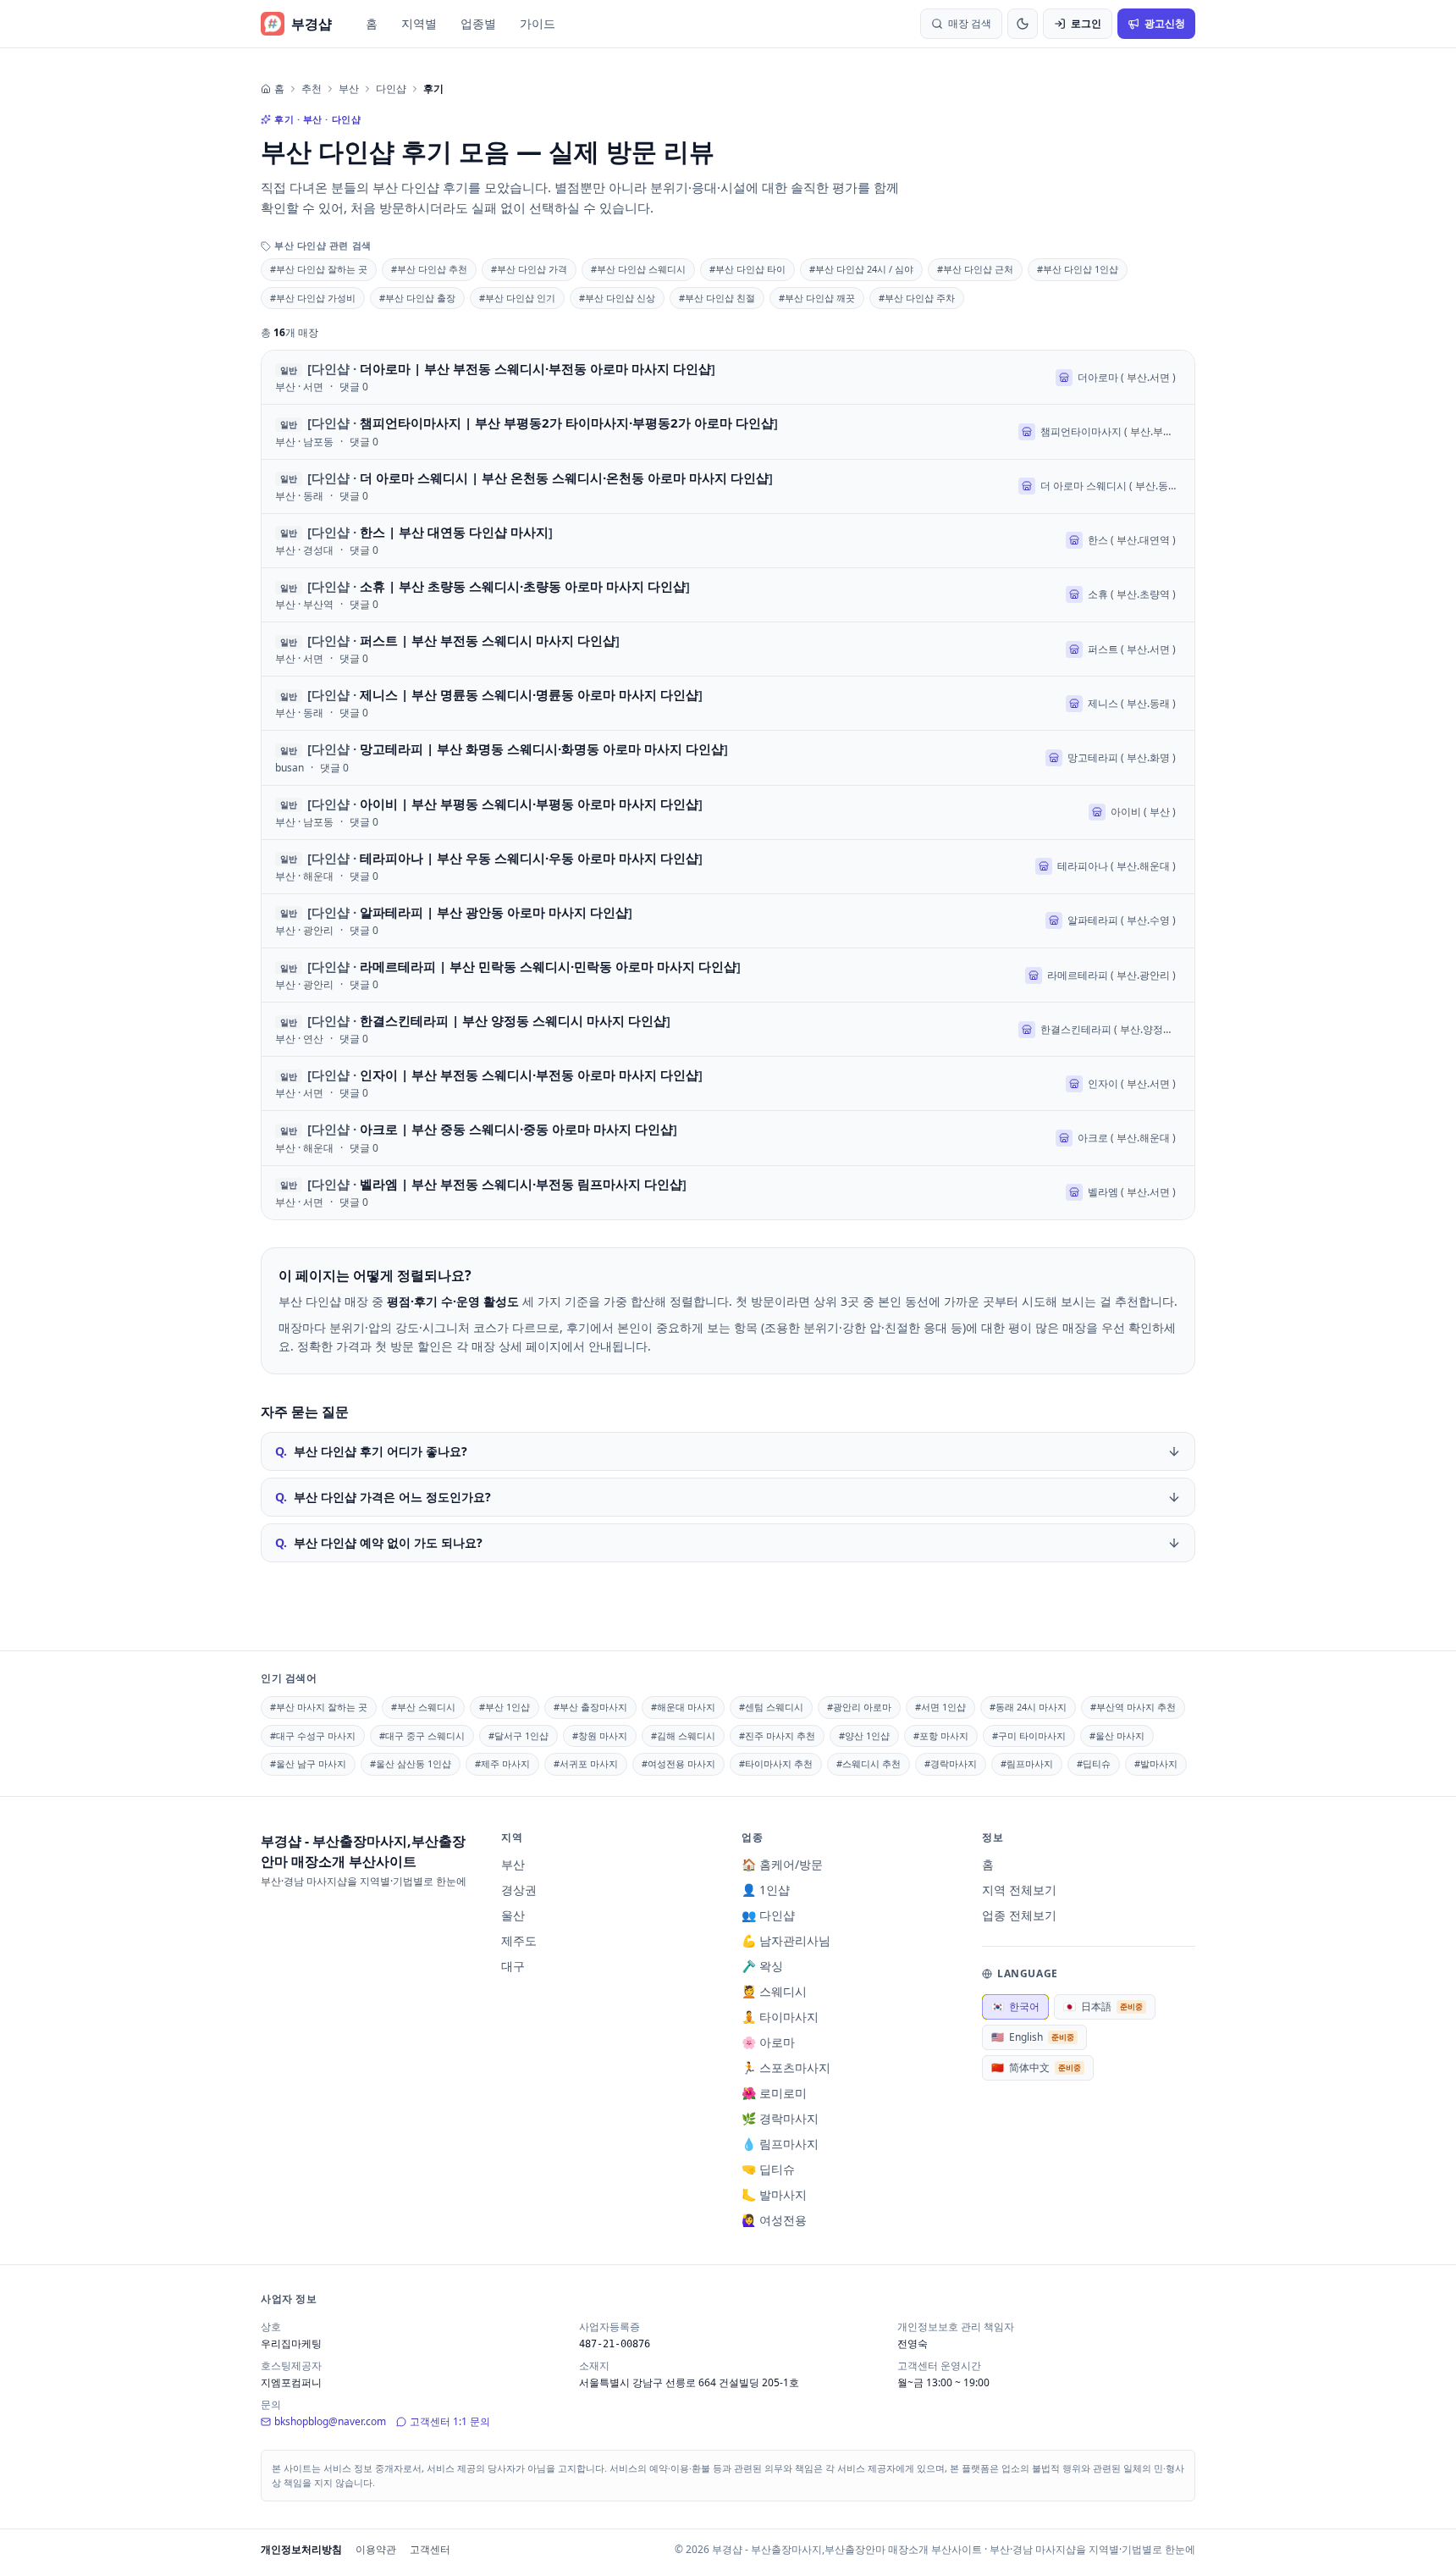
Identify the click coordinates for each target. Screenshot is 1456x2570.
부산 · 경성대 (304, 550)
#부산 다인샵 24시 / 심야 (861, 269)
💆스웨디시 (774, 1991)
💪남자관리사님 (786, 1940)
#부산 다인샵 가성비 (313, 298)
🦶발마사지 (774, 2194)
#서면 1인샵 (940, 1707)
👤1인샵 (766, 1890)
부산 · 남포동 (304, 442)
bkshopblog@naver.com (330, 2421)
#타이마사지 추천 (776, 1763)
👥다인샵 (768, 1915)
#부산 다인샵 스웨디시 (638, 269)
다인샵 (391, 89)
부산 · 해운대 (304, 876)
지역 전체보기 (1019, 1890)
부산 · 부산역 (304, 605)
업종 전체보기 (1019, 1915)
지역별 (419, 23)
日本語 (1103, 2006)
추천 (312, 89)
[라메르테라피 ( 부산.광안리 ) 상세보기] (728, 975)
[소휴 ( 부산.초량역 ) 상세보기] (728, 595)
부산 (349, 89)
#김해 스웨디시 (683, 1735)
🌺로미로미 (774, 2093)
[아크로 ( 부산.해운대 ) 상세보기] (728, 1138)
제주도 (519, 1940)
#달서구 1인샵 (518, 1735)
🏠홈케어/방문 (782, 1864)
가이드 (538, 23)
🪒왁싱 (762, 1966)
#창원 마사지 (600, 1735)
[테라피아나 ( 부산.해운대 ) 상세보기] (728, 867)
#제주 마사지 (502, 1763)
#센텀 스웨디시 (771, 1707)
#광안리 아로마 (859, 1707)
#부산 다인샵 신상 (617, 298)
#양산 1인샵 (864, 1735)
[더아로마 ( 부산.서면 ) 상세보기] (728, 377)
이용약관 (376, 2549)
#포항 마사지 (941, 1735)
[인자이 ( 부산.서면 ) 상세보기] (728, 1083)
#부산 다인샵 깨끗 (817, 298)
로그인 (1086, 23)
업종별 (478, 23)
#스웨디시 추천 (869, 1763)
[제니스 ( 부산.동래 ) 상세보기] (728, 703)
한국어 (1015, 2006)
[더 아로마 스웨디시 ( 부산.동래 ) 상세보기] (728, 486)
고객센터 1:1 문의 (450, 2421)
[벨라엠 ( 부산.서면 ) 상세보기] (728, 1193)
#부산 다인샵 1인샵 (1078, 269)
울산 (513, 1915)
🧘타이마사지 (780, 2017)
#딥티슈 (1094, 1763)
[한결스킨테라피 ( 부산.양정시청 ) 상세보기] (728, 1029)
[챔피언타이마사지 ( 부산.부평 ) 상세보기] (728, 431)
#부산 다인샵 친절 (717, 298)
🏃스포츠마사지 (786, 2067)
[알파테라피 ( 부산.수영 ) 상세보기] (728, 921)
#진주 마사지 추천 (777, 1735)
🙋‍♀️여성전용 (774, 2220)
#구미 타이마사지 (1029, 1735)
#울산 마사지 (1117, 1735)
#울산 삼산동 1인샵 (411, 1763)
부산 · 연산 (299, 1039)
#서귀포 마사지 (586, 1763)
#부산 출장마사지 (590, 1707)
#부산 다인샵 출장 (417, 298)
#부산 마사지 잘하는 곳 (319, 1707)
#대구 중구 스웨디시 (422, 1735)
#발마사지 (1156, 1763)
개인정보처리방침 (301, 2549)
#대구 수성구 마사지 (313, 1735)
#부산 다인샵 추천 (429, 269)
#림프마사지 (1027, 1763)
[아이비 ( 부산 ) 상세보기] (728, 812)
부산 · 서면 (299, 387)
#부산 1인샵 (505, 1707)
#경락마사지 (951, 1763)
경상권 (519, 1890)
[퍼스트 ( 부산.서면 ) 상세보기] (728, 649)
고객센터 (430, 2549)
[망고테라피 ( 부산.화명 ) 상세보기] (728, 757)
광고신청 (1165, 23)
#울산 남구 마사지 (308, 1763)
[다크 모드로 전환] (1023, 24)
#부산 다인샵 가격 (529, 269)
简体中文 (1036, 2067)
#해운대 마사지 (683, 1707)
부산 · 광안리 (304, 931)
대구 (513, 1966)
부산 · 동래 (299, 496)
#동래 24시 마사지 (1028, 1707)
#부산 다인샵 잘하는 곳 (319, 269)
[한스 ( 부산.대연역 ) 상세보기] (728, 541)
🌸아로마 (768, 2042)
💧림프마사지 (780, 2144)
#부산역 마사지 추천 (1133, 1707)
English (1033, 2037)
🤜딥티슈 (768, 2169)
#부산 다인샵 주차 (917, 298)
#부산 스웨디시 (423, 1707)
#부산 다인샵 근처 (975, 269)
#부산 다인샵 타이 (747, 269)
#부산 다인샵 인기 (517, 298)
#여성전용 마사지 (678, 1763)
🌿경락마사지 (780, 2118)
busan (290, 768)
